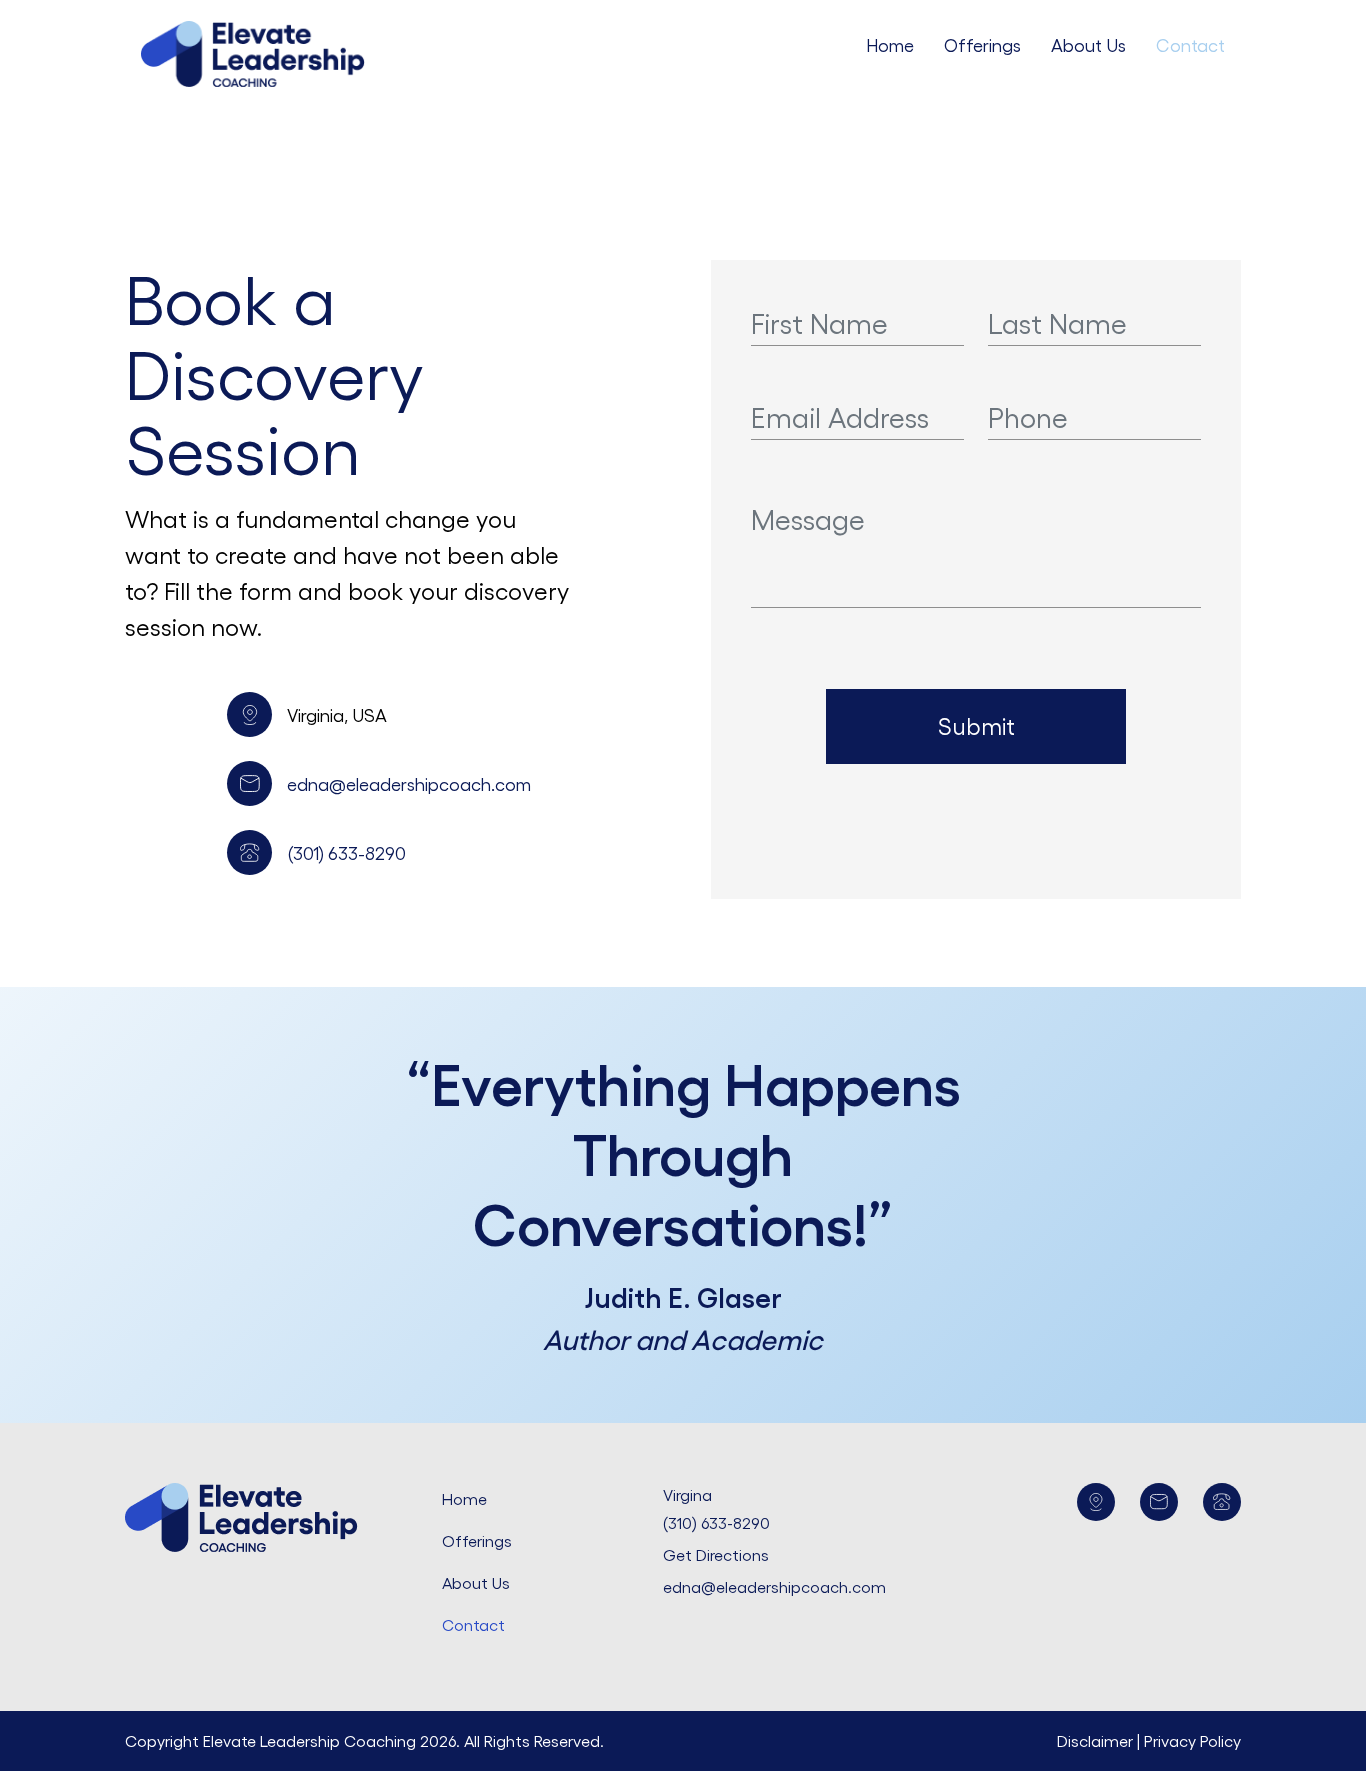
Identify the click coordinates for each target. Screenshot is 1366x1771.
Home (890, 44)
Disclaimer (1097, 1740)
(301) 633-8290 (346, 852)
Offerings (982, 44)
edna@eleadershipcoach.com (409, 783)
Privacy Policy (1192, 1740)
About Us (1088, 44)
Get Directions (716, 1554)
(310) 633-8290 (716, 1522)
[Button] (1096, 1502)
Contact (1190, 44)
